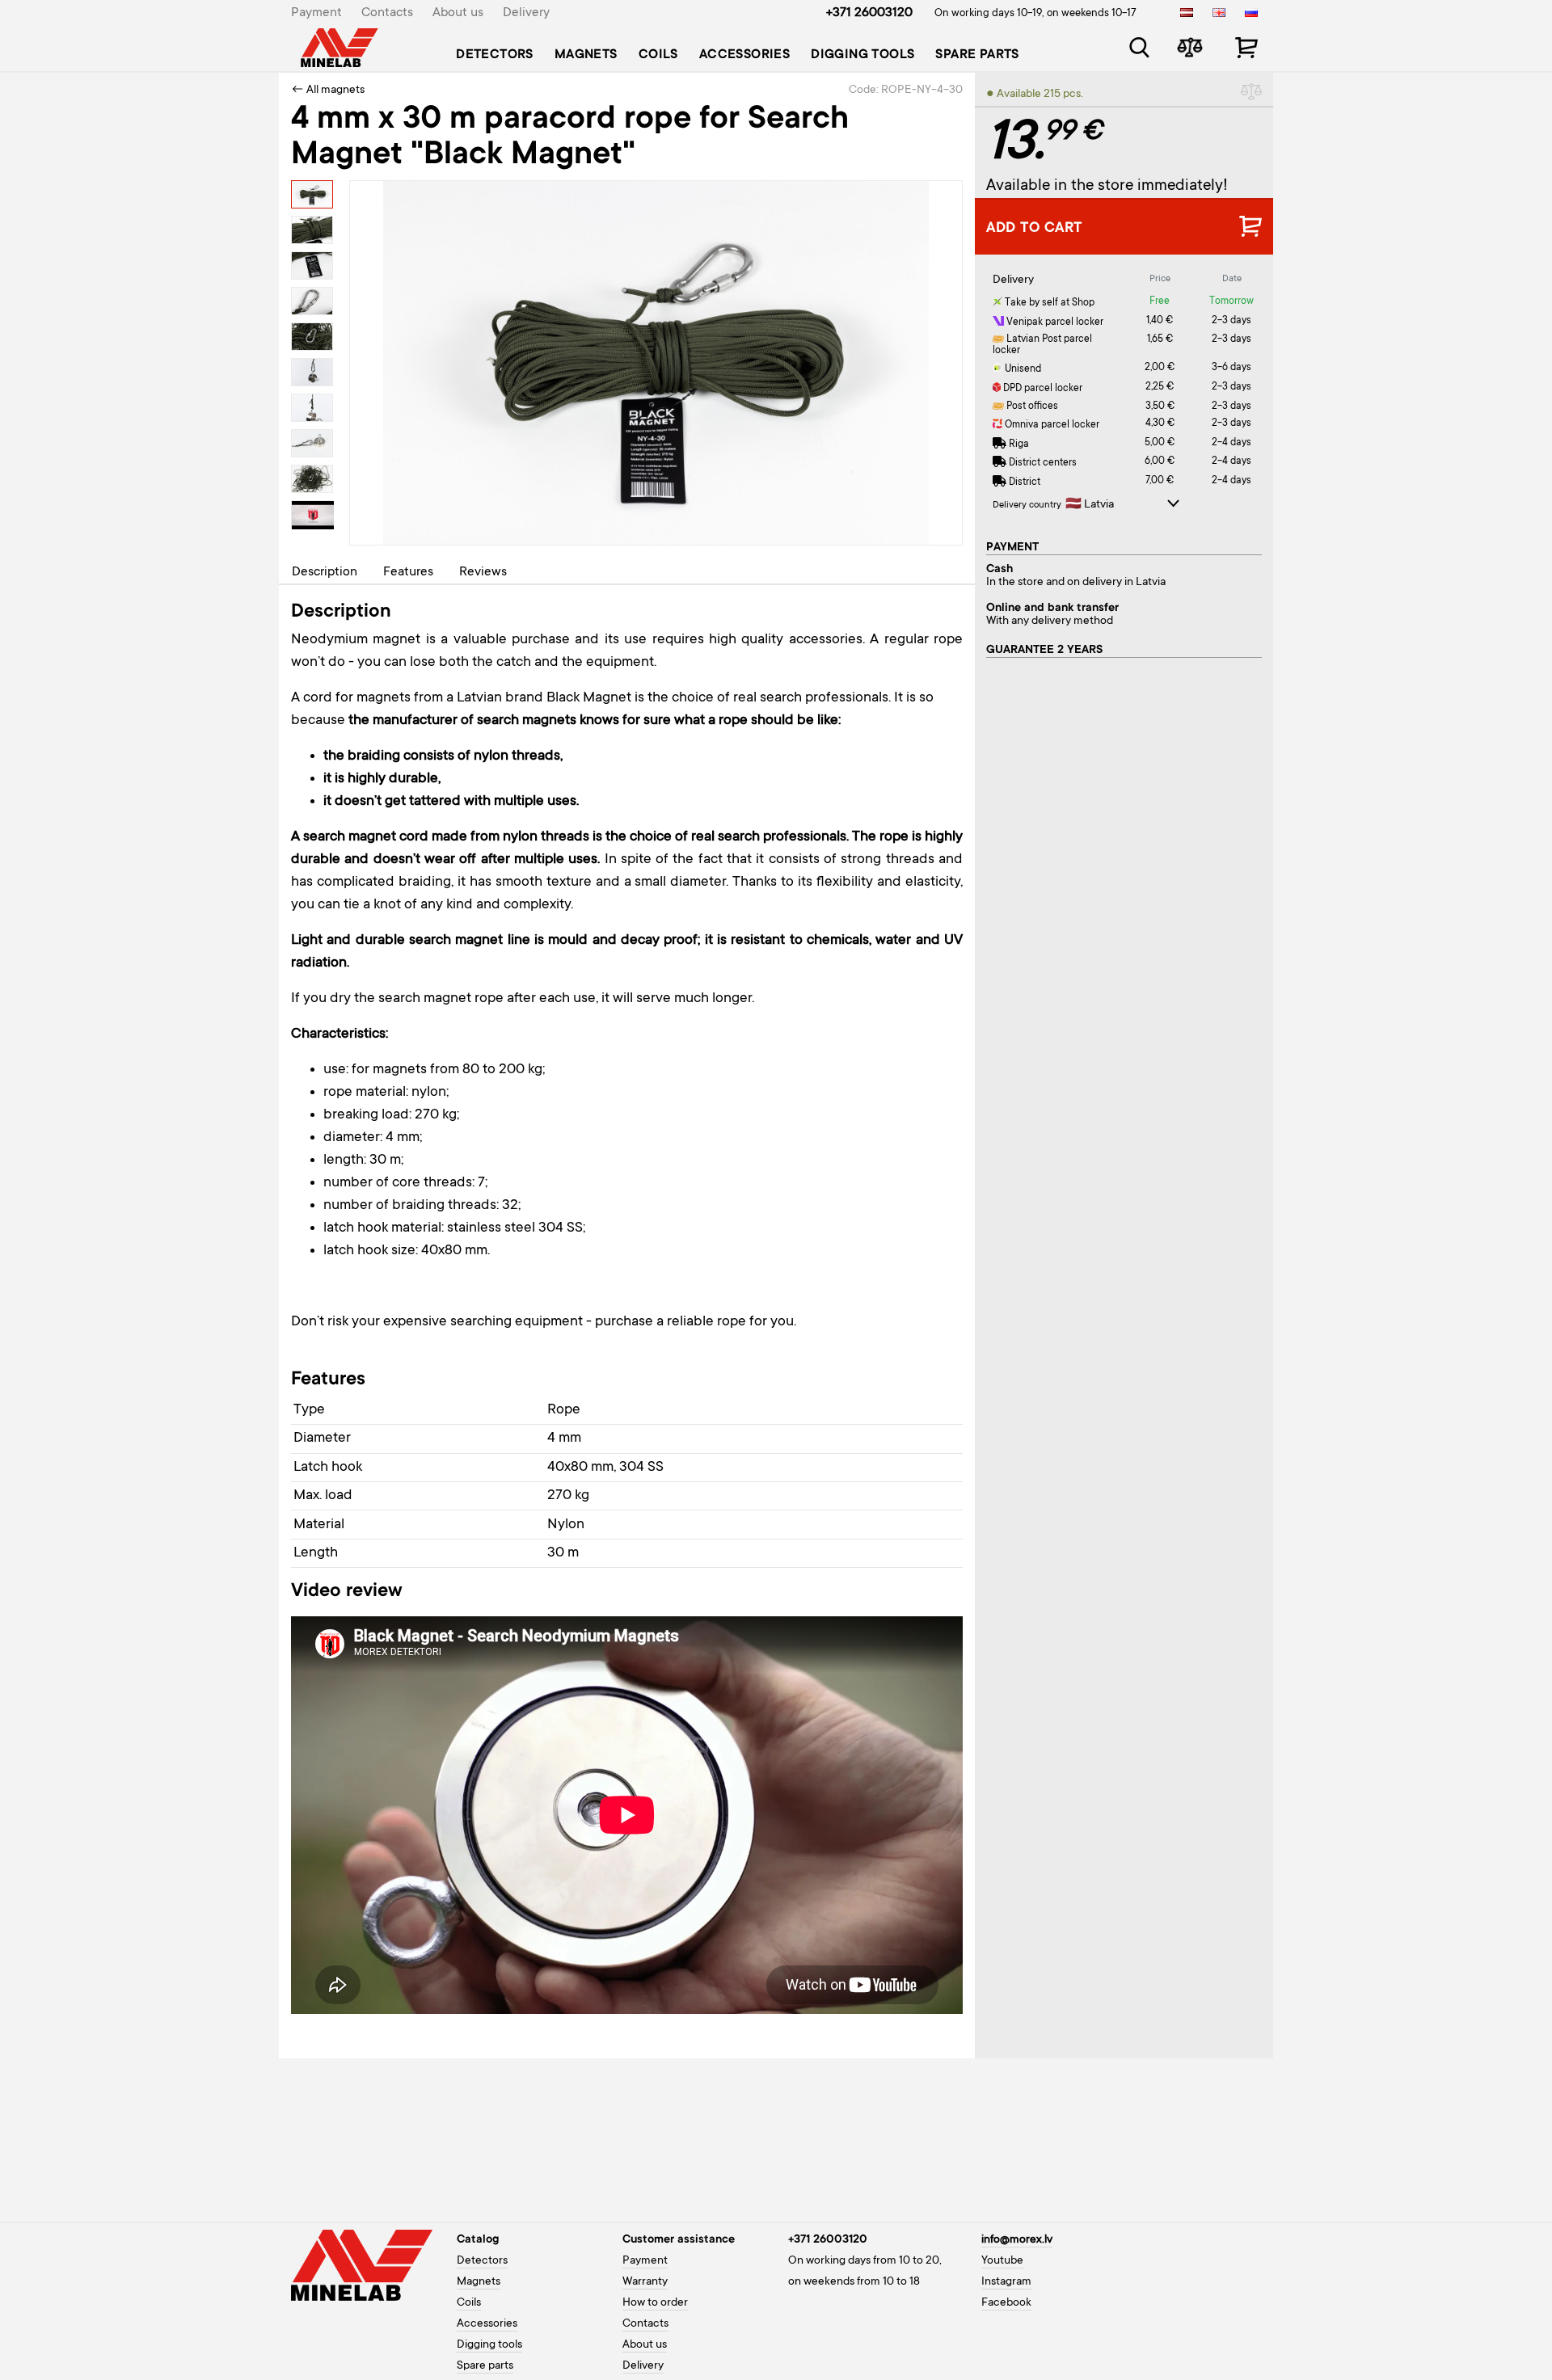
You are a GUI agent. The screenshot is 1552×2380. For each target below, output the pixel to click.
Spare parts (977, 55)
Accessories (744, 55)
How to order (655, 2303)
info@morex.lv (1017, 2240)
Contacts (387, 13)
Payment (316, 13)
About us (458, 13)
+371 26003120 (869, 13)
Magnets (586, 55)
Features (408, 572)
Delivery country (1027, 505)
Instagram (1006, 2282)
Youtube (1002, 2261)
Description (325, 572)
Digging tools (862, 55)
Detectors (495, 55)
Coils (658, 55)
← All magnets (328, 91)
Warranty (645, 2282)
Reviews (483, 572)
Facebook (1006, 2303)
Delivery (526, 13)
